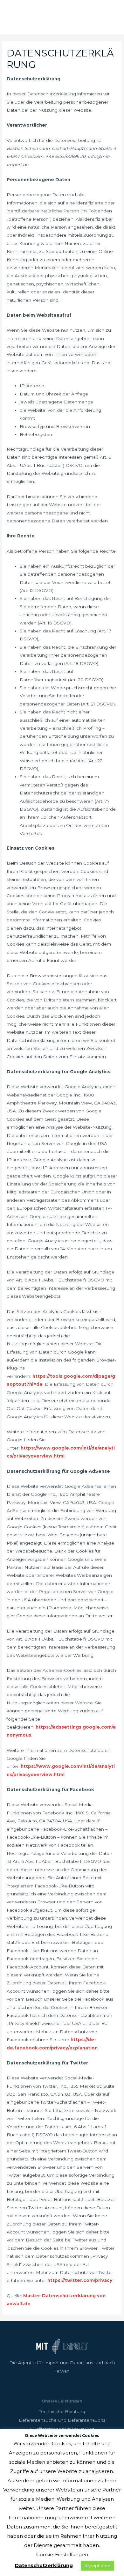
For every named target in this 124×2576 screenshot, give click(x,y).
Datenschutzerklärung (44, 2565)
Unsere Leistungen (62, 2401)
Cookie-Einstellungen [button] (62, 2554)
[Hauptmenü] (111, 17)
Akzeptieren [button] (97, 2565)
